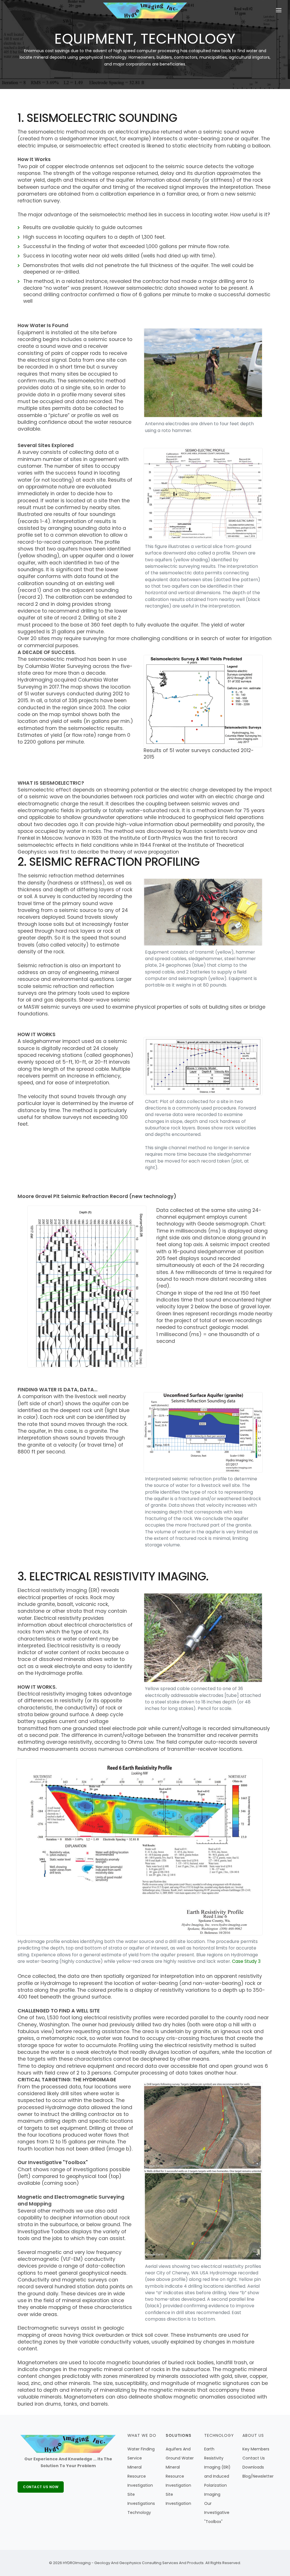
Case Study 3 (246, 1961)
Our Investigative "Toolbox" (217, 2513)
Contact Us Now (41, 2487)
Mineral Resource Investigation (140, 2476)
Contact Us (254, 2458)
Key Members (256, 2449)
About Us (253, 2435)
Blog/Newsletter (258, 2476)
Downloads (253, 2467)
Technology (139, 2513)
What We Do (142, 2435)
